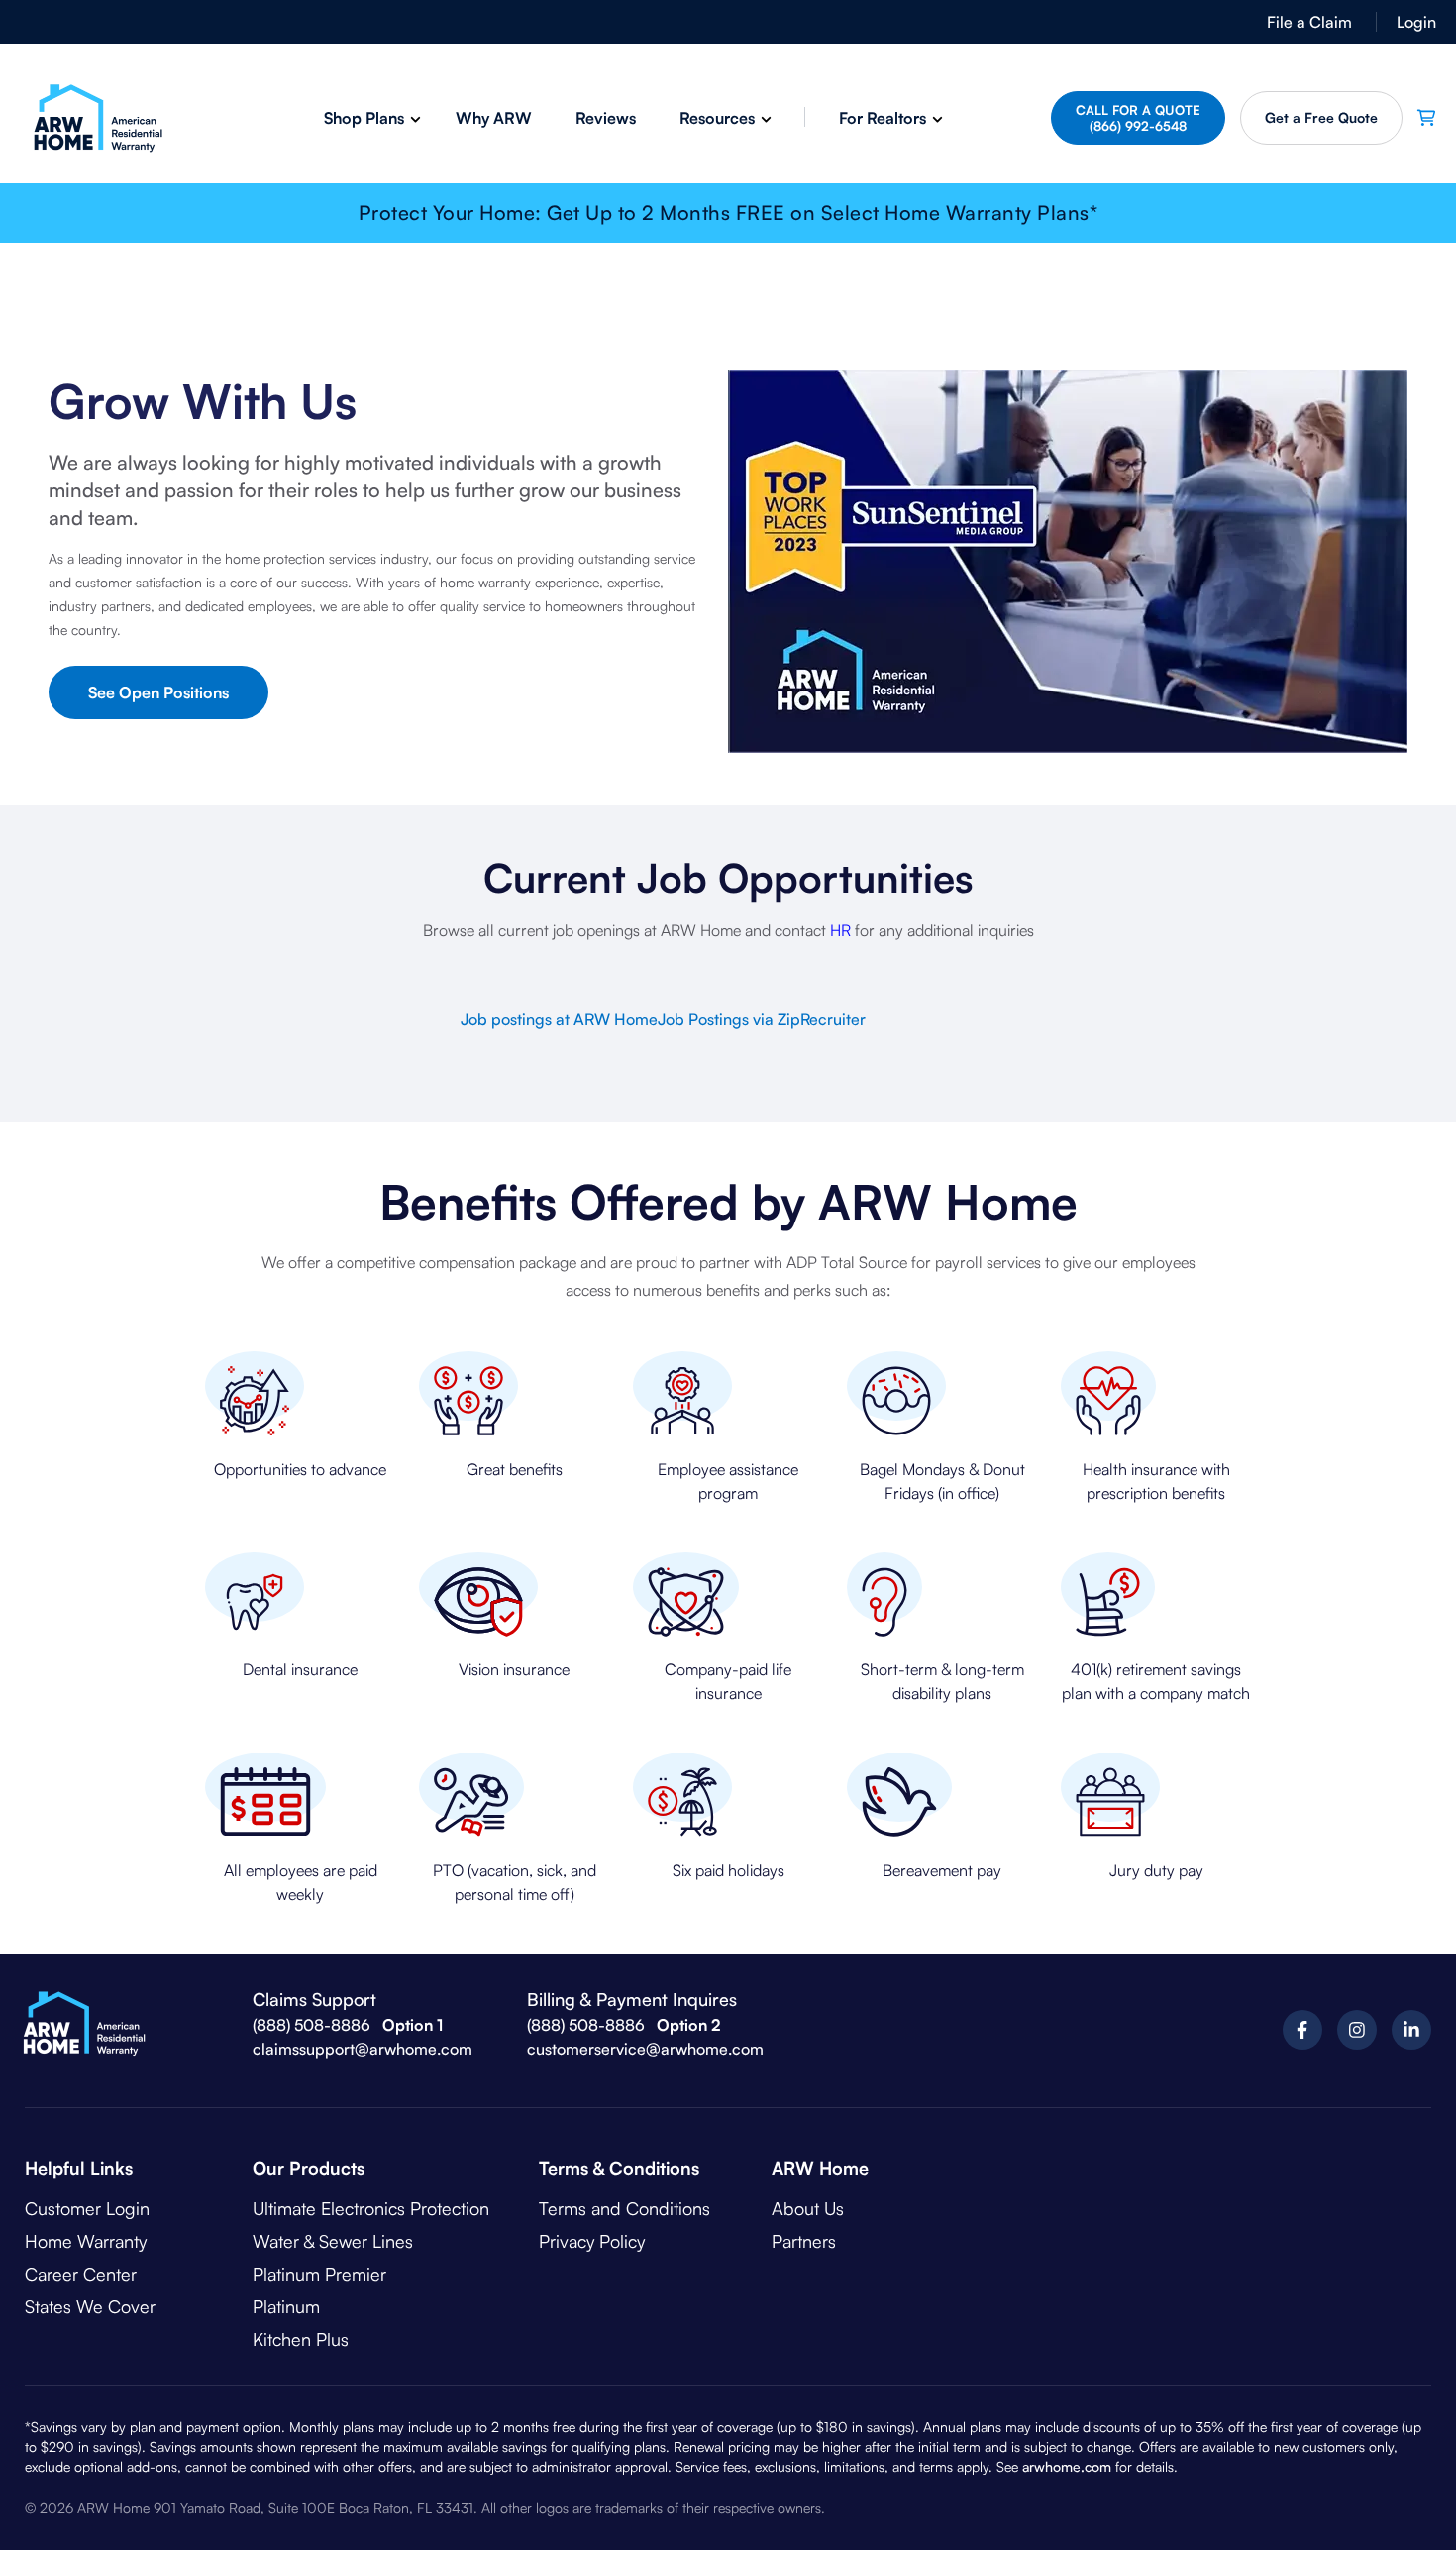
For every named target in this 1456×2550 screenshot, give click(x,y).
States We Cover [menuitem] (90, 2306)
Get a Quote (1321, 117)
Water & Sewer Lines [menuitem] (333, 2241)
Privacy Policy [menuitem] (592, 2241)
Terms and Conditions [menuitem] (624, 2208)
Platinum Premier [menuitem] (319, 2274)
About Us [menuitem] (808, 2208)
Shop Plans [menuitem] (364, 118)
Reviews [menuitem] (606, 118)
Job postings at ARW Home (559, 1019)
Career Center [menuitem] (81, 2274)
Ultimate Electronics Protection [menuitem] (371, 2208)
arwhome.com (1067, 2466)
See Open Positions (158, 692)
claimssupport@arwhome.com (363, 2049)
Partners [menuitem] (804, 2241)
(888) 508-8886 (312, 2025)
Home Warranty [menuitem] (86, 2241)
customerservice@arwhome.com (645, 2049)
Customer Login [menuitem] (87, 2208)
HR (840, 930)
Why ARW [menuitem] (494, 118)
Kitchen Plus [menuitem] (301, 2339)
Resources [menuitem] (717, 118)
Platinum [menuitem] (286, 2306)
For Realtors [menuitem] (883, 118)
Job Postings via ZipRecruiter (762, 1019)
